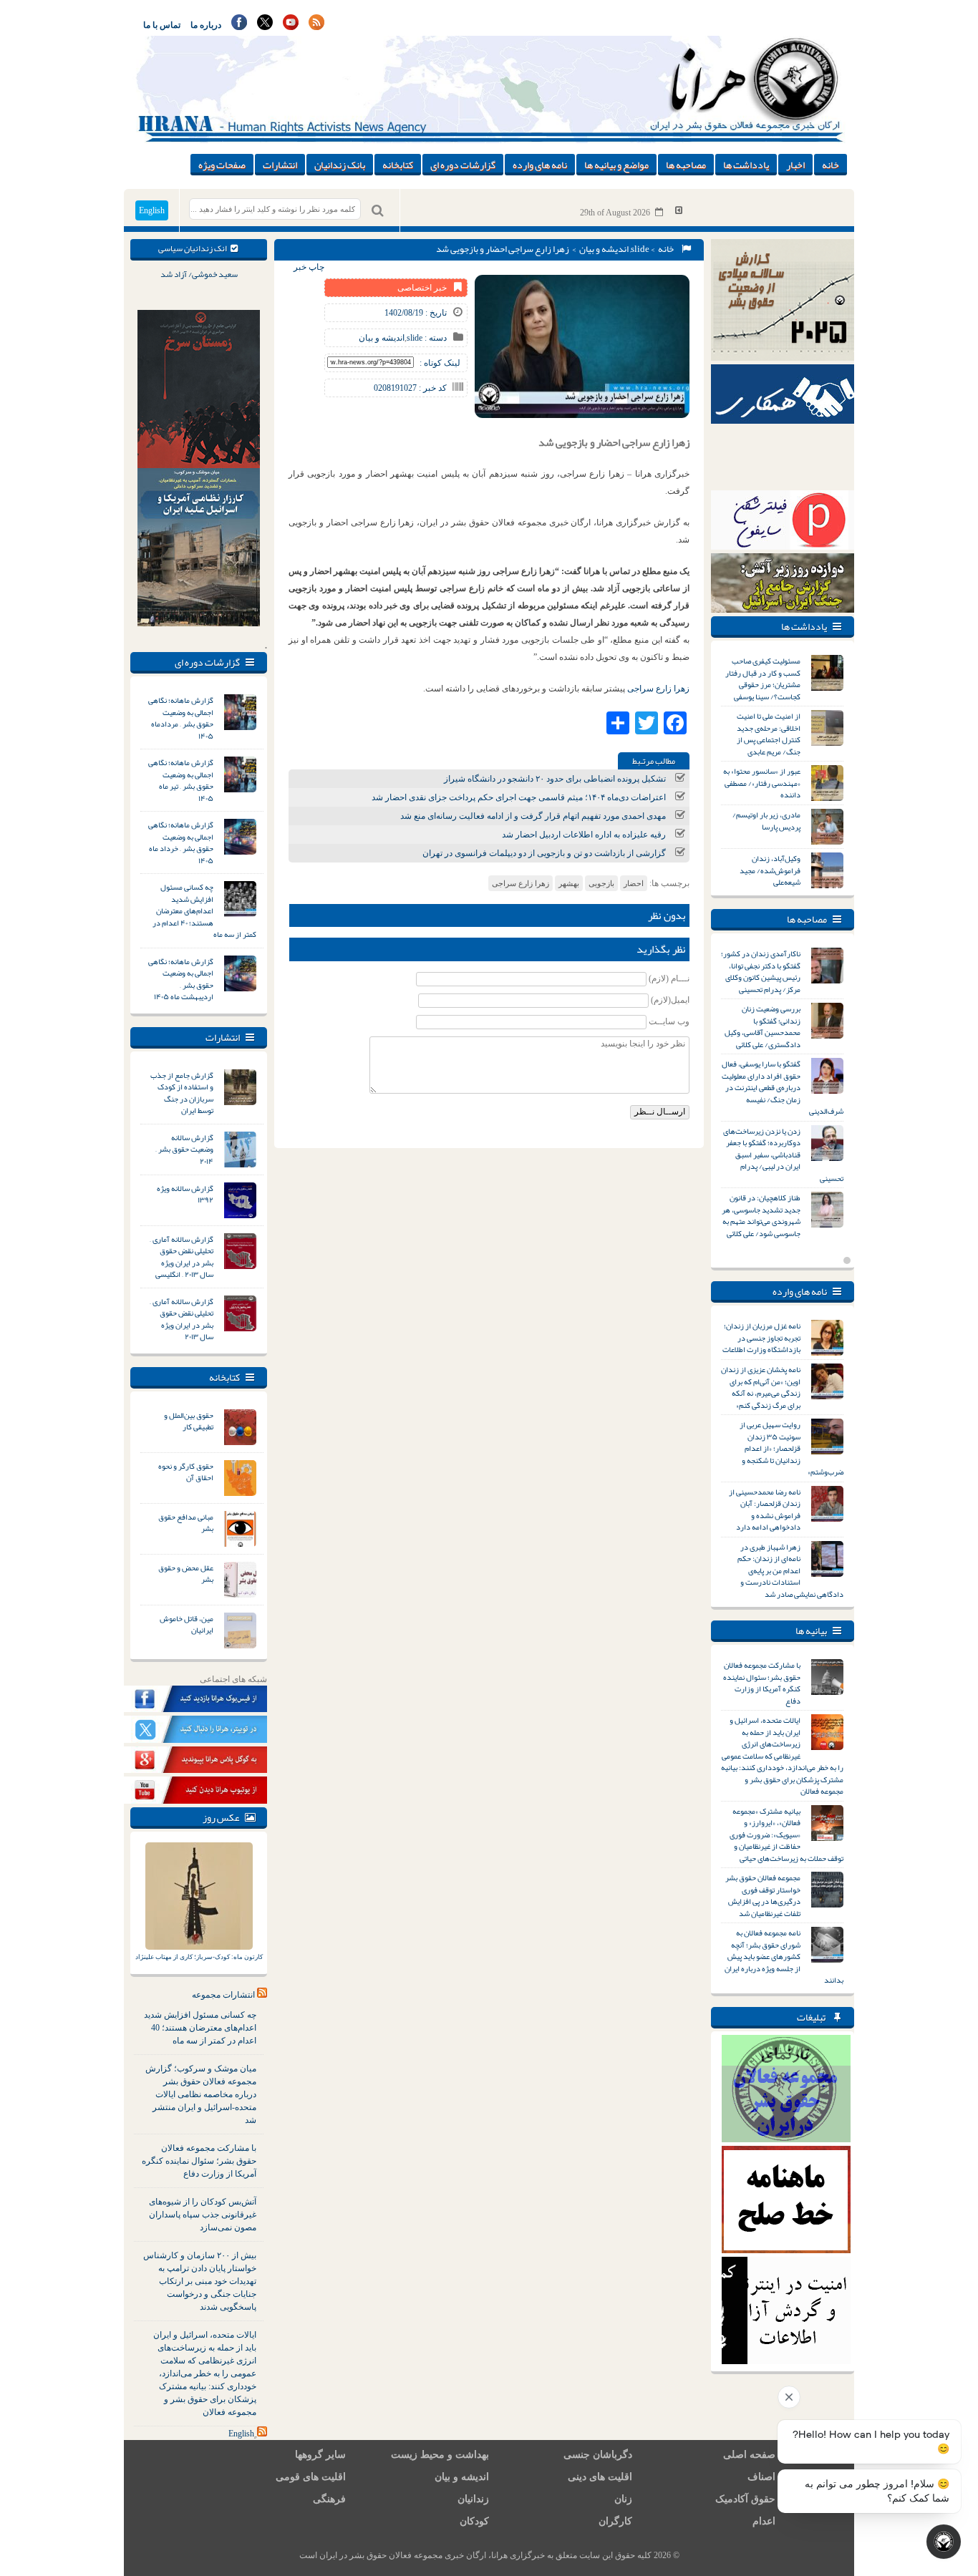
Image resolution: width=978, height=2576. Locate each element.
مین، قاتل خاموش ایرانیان (187, 1624)
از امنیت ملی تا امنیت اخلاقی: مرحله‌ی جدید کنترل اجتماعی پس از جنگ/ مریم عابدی (769, 734)
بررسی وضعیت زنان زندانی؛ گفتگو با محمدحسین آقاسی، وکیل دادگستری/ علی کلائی (762, 1026)
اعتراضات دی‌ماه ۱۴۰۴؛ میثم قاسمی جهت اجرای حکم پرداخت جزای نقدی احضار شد (519, 797)
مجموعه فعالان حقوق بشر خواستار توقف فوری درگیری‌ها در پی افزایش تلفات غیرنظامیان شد (763, 1895)
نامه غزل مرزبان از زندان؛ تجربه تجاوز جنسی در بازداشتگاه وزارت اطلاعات (761, 1337)
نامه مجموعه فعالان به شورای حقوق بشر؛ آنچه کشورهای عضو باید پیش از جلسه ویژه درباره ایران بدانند (784, 1956)
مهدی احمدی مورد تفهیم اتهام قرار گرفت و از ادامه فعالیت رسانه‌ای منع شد (533, 816)
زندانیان (473, 2499)
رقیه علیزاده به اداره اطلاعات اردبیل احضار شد (584, 835)
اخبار (795, 165)
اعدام (764, 2521)
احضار (634, 883)
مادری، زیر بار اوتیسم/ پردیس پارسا (766, 821)
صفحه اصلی (749, 2455)
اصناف (761, 2477)
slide (640, 249)
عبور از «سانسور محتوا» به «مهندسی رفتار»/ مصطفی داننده (762, 783)
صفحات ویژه (222, 165)
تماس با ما (162, 25)
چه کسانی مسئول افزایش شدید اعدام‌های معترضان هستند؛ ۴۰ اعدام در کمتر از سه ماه (204, 910)
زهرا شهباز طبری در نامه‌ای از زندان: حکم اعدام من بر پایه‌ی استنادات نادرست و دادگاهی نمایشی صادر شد (790, 1570)
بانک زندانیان (340, 165)
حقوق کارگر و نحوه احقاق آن (186, 1472)
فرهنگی (329, 2499)
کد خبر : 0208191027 (410, 388)
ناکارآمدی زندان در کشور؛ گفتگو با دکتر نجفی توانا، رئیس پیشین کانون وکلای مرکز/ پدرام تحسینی (761, 971)
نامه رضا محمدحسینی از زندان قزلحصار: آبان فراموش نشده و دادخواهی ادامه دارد (765, 1510)
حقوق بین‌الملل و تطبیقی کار (189, 1421)
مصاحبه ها (686, 165)
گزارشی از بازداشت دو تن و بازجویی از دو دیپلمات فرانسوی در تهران (544, 853)
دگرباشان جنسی (598, 2455)
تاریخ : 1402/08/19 (416, 313)
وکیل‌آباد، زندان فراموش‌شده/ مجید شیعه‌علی (770, 870)
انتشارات (280, 165)
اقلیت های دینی (600, 2477)
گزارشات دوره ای (463, 165)
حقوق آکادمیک (745, 2499)
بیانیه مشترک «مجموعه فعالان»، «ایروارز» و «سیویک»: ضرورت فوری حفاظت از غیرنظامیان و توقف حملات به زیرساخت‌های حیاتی (786, 1834)
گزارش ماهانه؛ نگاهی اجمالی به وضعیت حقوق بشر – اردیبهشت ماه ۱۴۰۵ (181, 979)
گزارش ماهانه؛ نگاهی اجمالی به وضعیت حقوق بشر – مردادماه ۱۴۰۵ (181, 718)
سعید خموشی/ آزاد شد (199, 274)
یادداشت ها (746, 165)
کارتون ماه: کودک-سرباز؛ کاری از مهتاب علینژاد (199, 1957)
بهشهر (569, 883)
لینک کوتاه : (440, 363)
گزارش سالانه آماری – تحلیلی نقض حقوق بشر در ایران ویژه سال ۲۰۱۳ (181, 1319)
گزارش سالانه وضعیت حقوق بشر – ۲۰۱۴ (184, 1149)
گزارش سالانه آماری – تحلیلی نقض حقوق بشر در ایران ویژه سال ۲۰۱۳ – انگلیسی (181, 1257)
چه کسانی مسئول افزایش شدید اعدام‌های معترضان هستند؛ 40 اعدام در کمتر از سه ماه (200, 2028)
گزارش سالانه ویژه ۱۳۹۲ (185, 1194)
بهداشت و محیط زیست (440, 2455)
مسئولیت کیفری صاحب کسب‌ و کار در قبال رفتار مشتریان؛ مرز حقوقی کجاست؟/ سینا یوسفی (763, 679)
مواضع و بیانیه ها (616, 165)
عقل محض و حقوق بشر (186, 1574)
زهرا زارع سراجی (658, 689)
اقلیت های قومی (311, 2477)
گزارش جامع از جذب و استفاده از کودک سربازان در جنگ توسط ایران (182, 1093)
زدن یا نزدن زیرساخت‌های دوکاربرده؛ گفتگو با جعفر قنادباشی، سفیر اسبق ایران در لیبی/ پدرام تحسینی (783, 1155)
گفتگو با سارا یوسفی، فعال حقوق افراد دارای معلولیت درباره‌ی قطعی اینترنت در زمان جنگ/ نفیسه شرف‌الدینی (783, 1087)
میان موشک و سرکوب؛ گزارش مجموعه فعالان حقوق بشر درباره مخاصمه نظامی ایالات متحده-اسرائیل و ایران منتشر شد (201, 2094)
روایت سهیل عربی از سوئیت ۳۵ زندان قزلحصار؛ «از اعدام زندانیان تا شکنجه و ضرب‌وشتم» (791, 1448)
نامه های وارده (540, 165)
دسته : (435, 338)
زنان (623, 2499)
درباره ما (206, 25)
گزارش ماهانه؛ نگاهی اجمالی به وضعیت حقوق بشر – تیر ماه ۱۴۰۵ (181, 780)
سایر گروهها (320, 2455)
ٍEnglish (241, 2434)
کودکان (474, 2521)
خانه (831, 165)
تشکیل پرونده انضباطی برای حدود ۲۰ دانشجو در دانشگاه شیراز (555, 779)
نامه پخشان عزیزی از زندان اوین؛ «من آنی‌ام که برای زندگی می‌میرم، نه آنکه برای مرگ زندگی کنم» (761, 1387)
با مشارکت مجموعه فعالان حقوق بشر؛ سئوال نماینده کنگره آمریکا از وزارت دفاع (199, 2161)
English (152, 210)
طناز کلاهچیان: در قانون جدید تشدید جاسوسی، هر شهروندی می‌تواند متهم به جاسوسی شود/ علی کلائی (761, 1215)
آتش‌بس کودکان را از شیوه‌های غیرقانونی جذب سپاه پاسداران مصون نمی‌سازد (203, 2215)
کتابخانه (398, 165)
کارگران (615, 2521)
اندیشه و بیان (604, 249)
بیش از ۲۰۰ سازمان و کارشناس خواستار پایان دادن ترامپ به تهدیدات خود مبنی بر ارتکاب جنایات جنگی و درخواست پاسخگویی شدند (200, 2281)
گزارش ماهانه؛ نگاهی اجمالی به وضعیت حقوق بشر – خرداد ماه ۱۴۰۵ (181, 842)
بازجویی (601, 883)
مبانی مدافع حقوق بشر (186, 1523)
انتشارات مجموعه (223, 1995)
